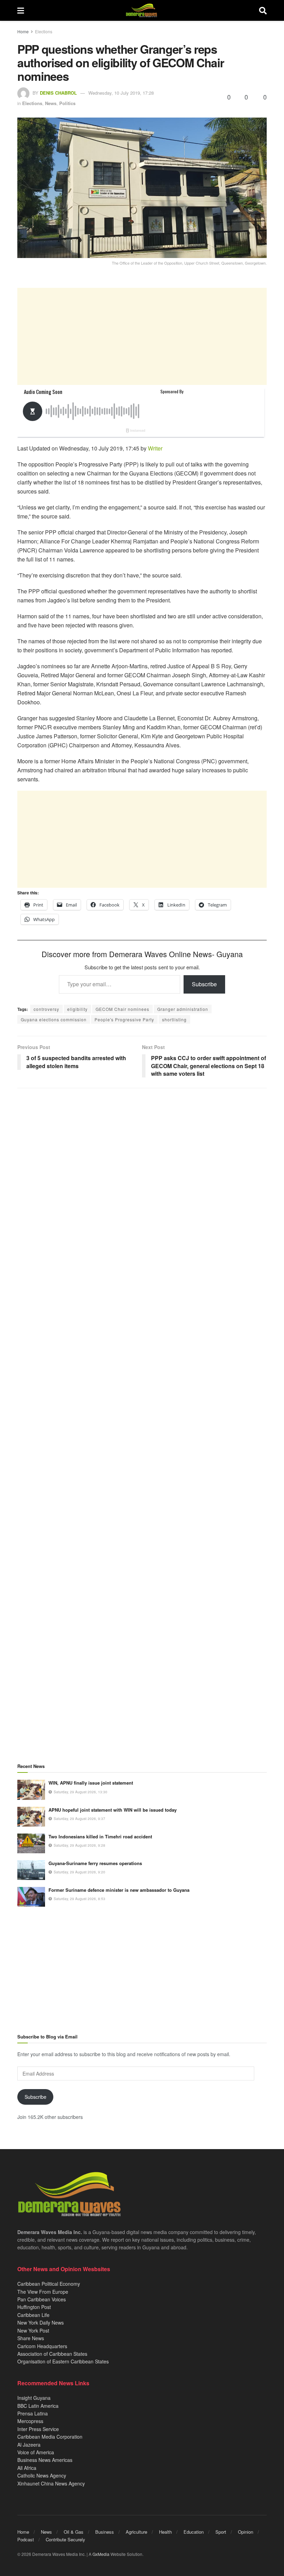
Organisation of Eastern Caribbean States (63, 2361)
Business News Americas (45, 2460)
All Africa (27, 2468)
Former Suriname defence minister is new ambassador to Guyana (119, 1890)
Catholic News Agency (42, 2475)
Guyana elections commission (54, 1019)
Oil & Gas (74, 2532)
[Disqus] (142, 1367)
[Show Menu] (21, 10)
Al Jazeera (29, 2445)
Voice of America (36, 2452)
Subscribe (204, 984)
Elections (44, 31)
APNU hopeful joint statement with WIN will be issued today (113, 1810)
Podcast (26, 2539)
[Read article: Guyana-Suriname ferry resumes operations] (31, 1870)
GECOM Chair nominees (122, 1009)
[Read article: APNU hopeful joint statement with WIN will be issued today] (31, 1817)
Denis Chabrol (58, 93)
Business (105, 2532)
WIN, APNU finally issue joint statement (91, 1783)
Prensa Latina (33, 2413)
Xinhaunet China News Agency (51, 2483)
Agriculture (136, 2532)
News (51, 103)
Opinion (246, 2532)
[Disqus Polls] (142, 1185)
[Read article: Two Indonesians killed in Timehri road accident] (31, 1843)
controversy (46, 1009)
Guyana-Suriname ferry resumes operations (95, 1863)
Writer (155, 448)
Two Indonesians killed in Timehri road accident (100, 1836)
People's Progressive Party (124, 1019)
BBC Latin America (38, 2406)
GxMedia (101, 2554)
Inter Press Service (38, 2429)
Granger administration (183, 1009)
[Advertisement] (142, 336)
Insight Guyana (34, 2398)
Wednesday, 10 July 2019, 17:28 (121, 93)
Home (23, 31)
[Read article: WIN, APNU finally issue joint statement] (31, 1790)
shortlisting (174, 1019)
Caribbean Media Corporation (50, 2437)
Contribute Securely (65, 2539)
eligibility (77, 1009)
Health (165, 2532)
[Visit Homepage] (141, 10)
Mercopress (30, 2421)
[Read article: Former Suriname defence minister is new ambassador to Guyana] (31, 1897)
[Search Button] (263, 10)
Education (194, 2532)
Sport (221, 2532)
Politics (67, 103)
